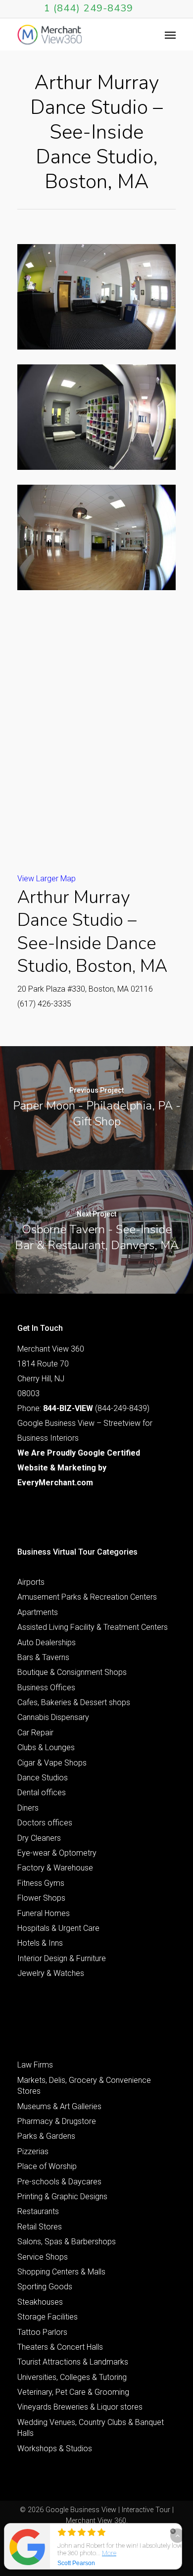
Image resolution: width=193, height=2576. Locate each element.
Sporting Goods (45, 2287)
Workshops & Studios (55, 2449)
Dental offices (42, 1793)
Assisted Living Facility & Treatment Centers (93, 1627)
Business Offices (46, 1688)
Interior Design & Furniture (62, 1958)
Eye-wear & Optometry (57, 1853)
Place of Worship (47, 2166)
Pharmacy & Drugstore (57, 2121)
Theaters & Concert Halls (60, 2347)
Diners (28, 1808)
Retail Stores (40, 2227)
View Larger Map (47, 879)
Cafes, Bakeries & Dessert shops (74, 1702)
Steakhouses (40, 2302)
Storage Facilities (48, 2317)
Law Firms (35, 2065)
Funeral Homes (44, 1913)
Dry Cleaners (39, 1838)
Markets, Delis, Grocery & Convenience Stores (84, 2086)
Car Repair (35, 1733)
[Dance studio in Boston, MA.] (96, 297)
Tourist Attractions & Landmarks (73, 2362)
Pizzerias (33, 2151)
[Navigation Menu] (170, 35)
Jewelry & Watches (51, 1973)
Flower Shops (41, 1898)
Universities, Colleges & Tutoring (72, 2377)
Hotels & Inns (40, 1943)
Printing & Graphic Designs (62, 2197)
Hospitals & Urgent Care (58, 1928)
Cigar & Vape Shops (52, 1763)
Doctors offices (45, 1823)
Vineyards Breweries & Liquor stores (80, 2407)
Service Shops (43, 2257)
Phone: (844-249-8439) (83, 1408)
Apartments (38, 1612)
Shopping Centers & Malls (61, 2272)
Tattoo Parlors (42, 2332)
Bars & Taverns (43, 1657)
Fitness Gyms (41, 1883)
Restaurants (38, 2211)
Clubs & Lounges (46, 1747)
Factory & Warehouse (55, 1868)
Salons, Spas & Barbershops (67, 2242)
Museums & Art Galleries (59, 2106)
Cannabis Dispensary (53, 1717)
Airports (31, 1582)
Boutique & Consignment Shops (72, 1672)
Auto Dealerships (47, 1642)
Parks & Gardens (46, 2136)
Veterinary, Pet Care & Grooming (73, 2392)
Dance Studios (43, 1778)
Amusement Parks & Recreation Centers (87, 1597)
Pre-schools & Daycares (59, 2182)
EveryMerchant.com (55, 1483)
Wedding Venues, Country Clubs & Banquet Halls (91, 2428)
